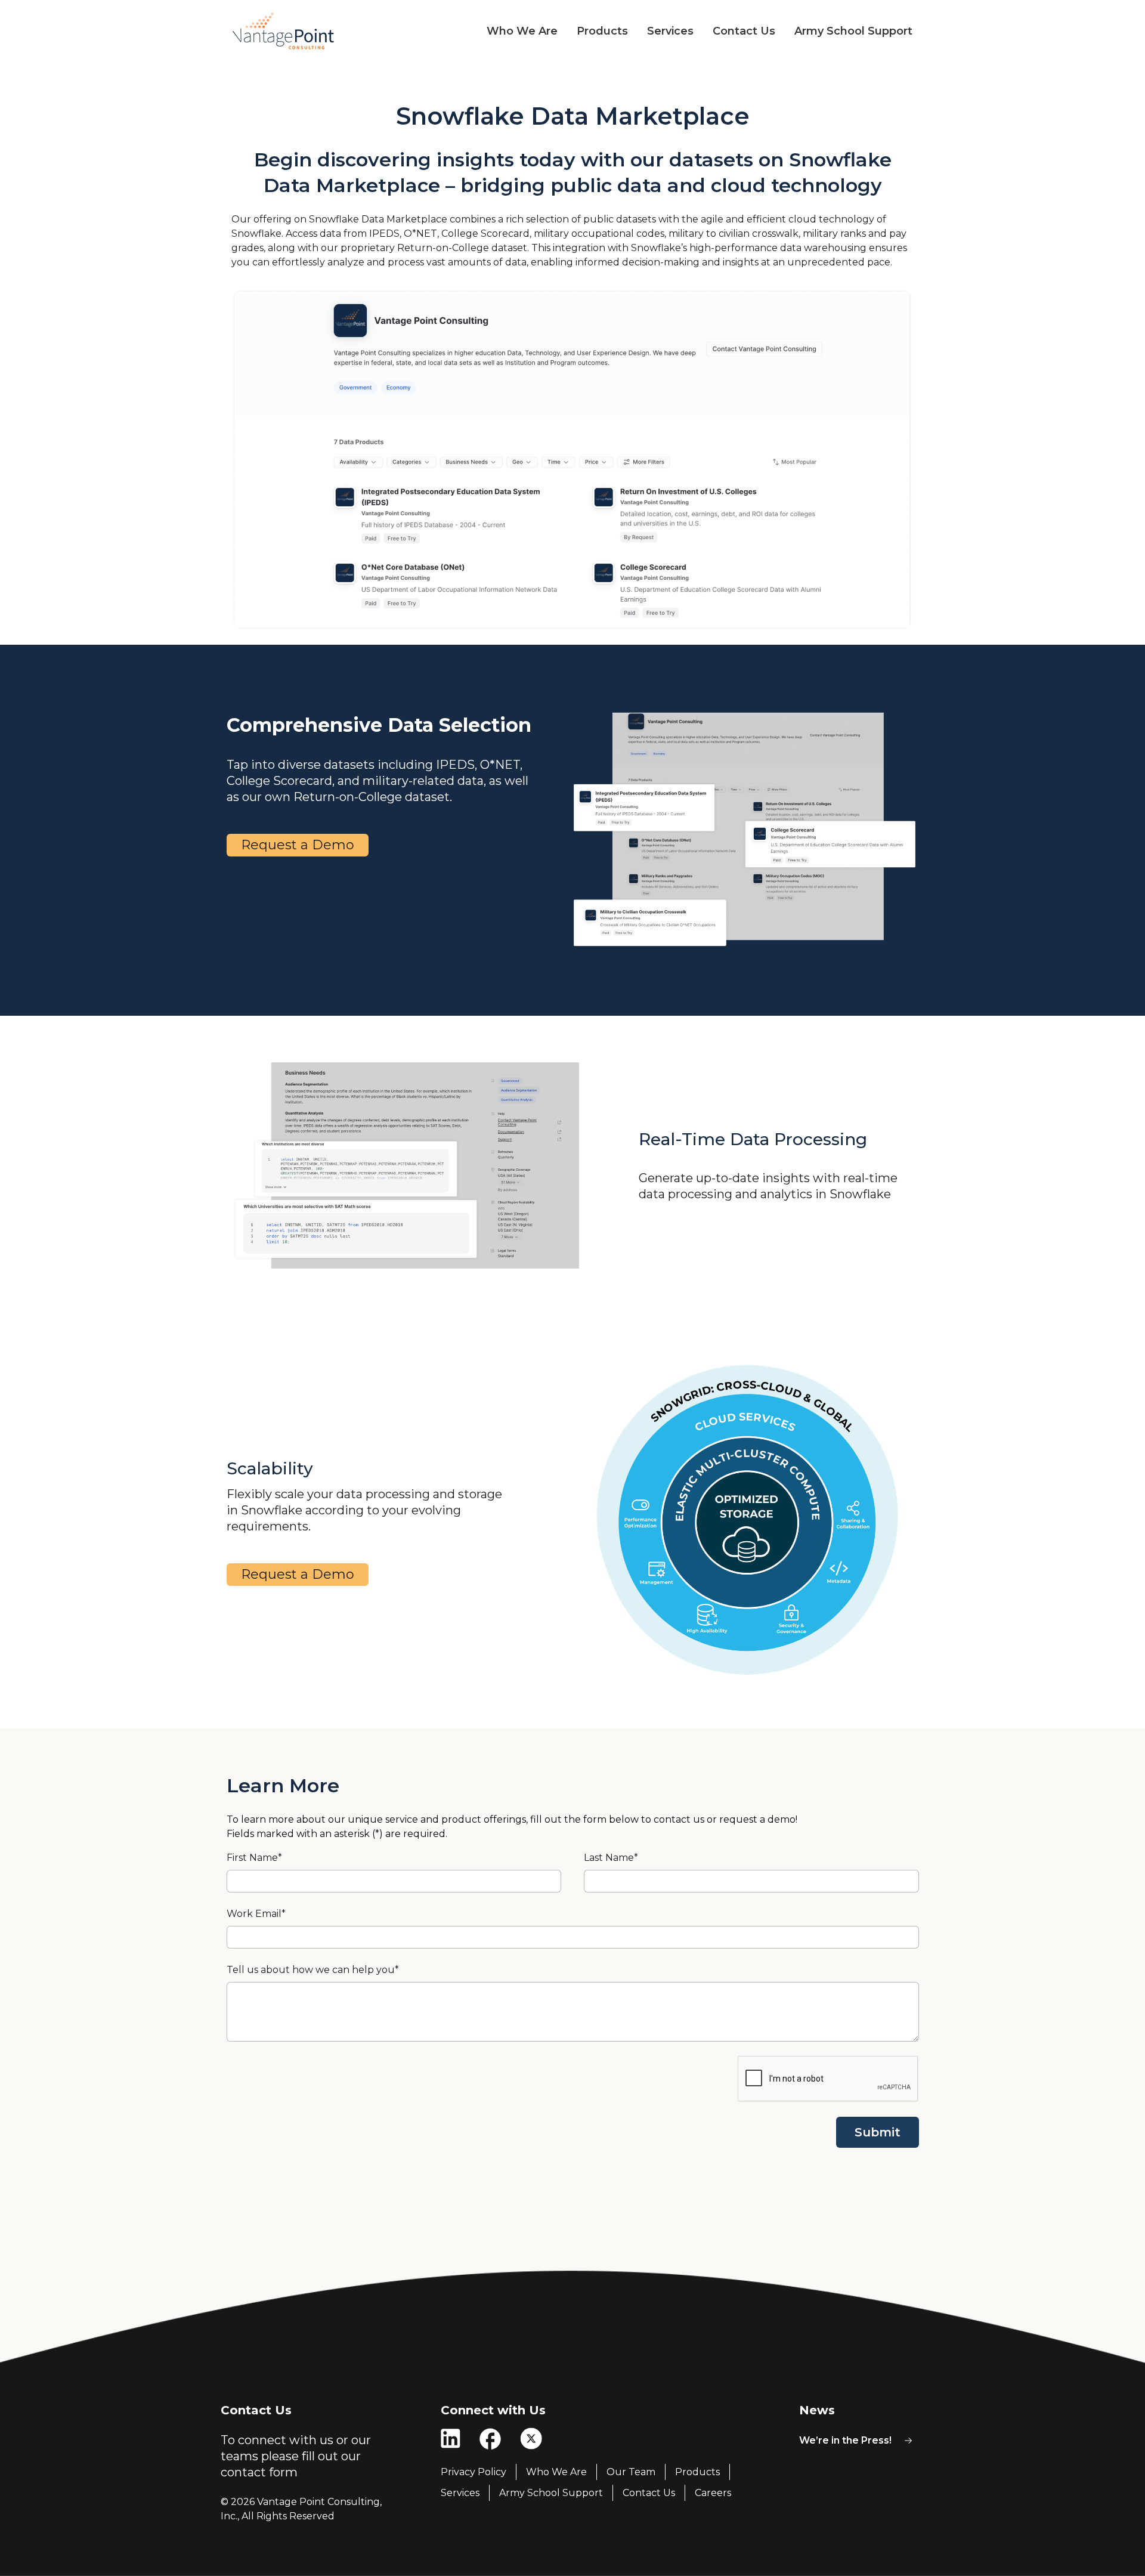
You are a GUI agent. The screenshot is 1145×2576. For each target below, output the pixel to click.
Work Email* (256, 1914)
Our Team (631, 2472)
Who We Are (522, 31)
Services (670, 31)
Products (602, 31)
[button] (513, 31)
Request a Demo (298, 845)
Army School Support (853, 31)
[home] (284, 31)
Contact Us (744, 31)
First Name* (254, 1858)
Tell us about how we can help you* (313, 1970)
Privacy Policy (474, 2472)
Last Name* (611, 1858)
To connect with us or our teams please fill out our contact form (296, 2456)
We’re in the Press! (845, 2440)
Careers (713, 2493)
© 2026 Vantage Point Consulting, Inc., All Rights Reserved (301, 2509)
